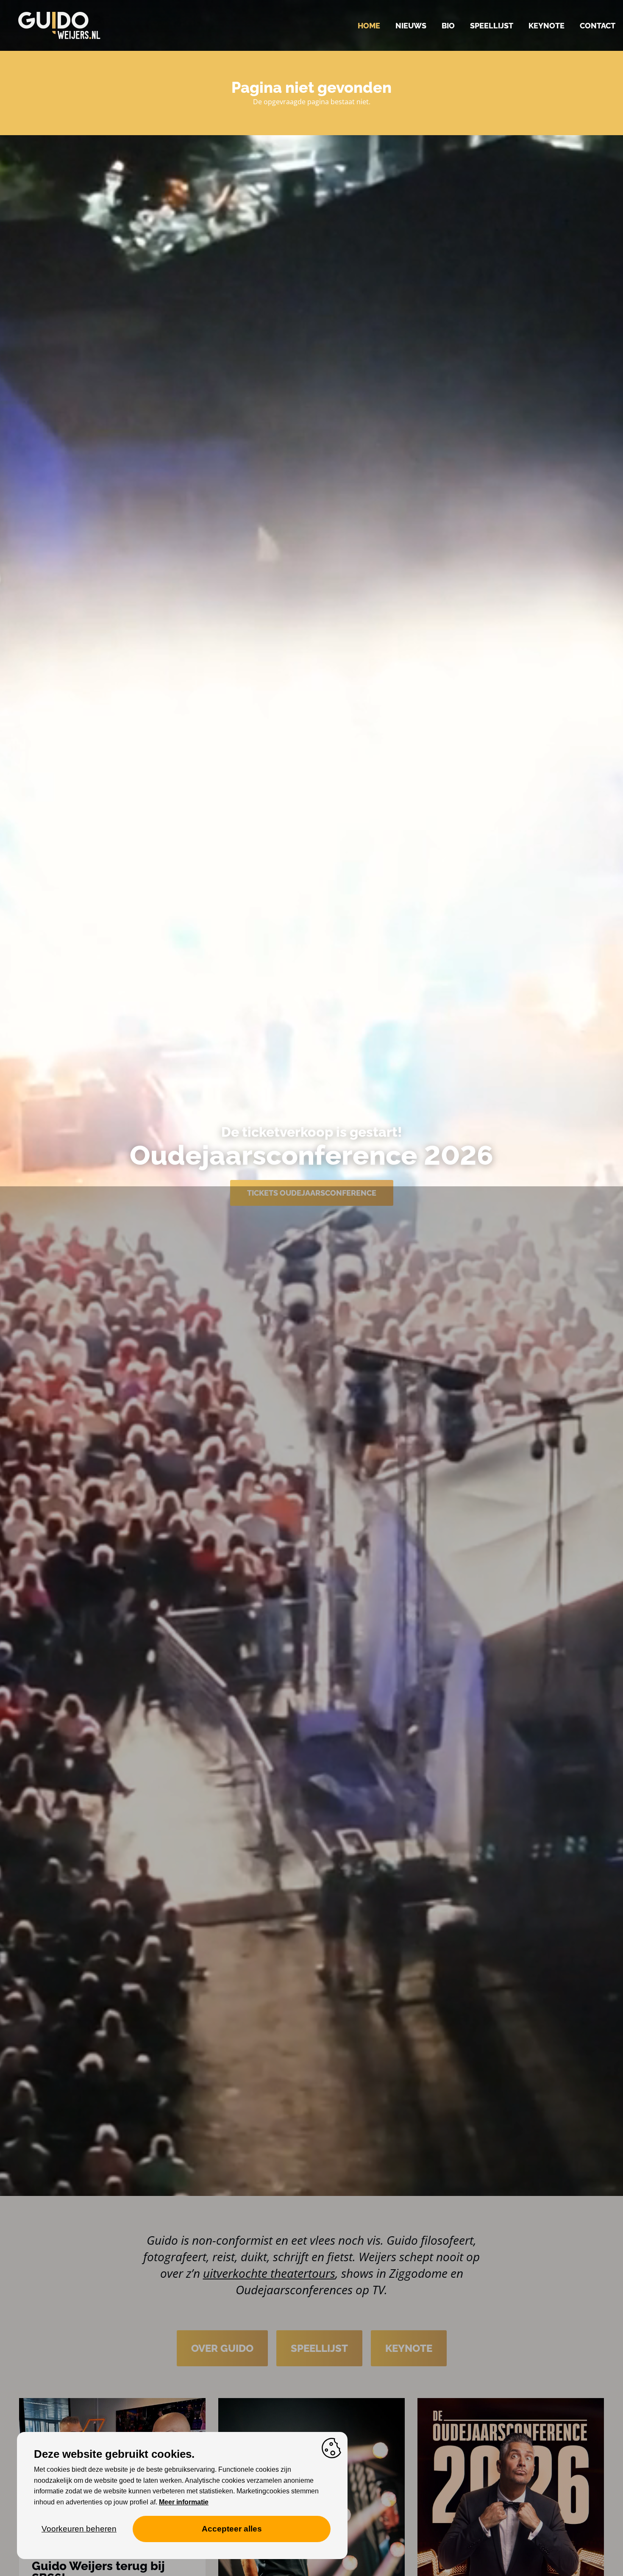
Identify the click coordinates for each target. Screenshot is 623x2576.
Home (369, 26)
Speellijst (492, 26)
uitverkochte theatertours (269, 2273)
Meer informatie (184, 2502)
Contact (598, 26)
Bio (448, 26)
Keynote (547, 26)
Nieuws (411, 26)
